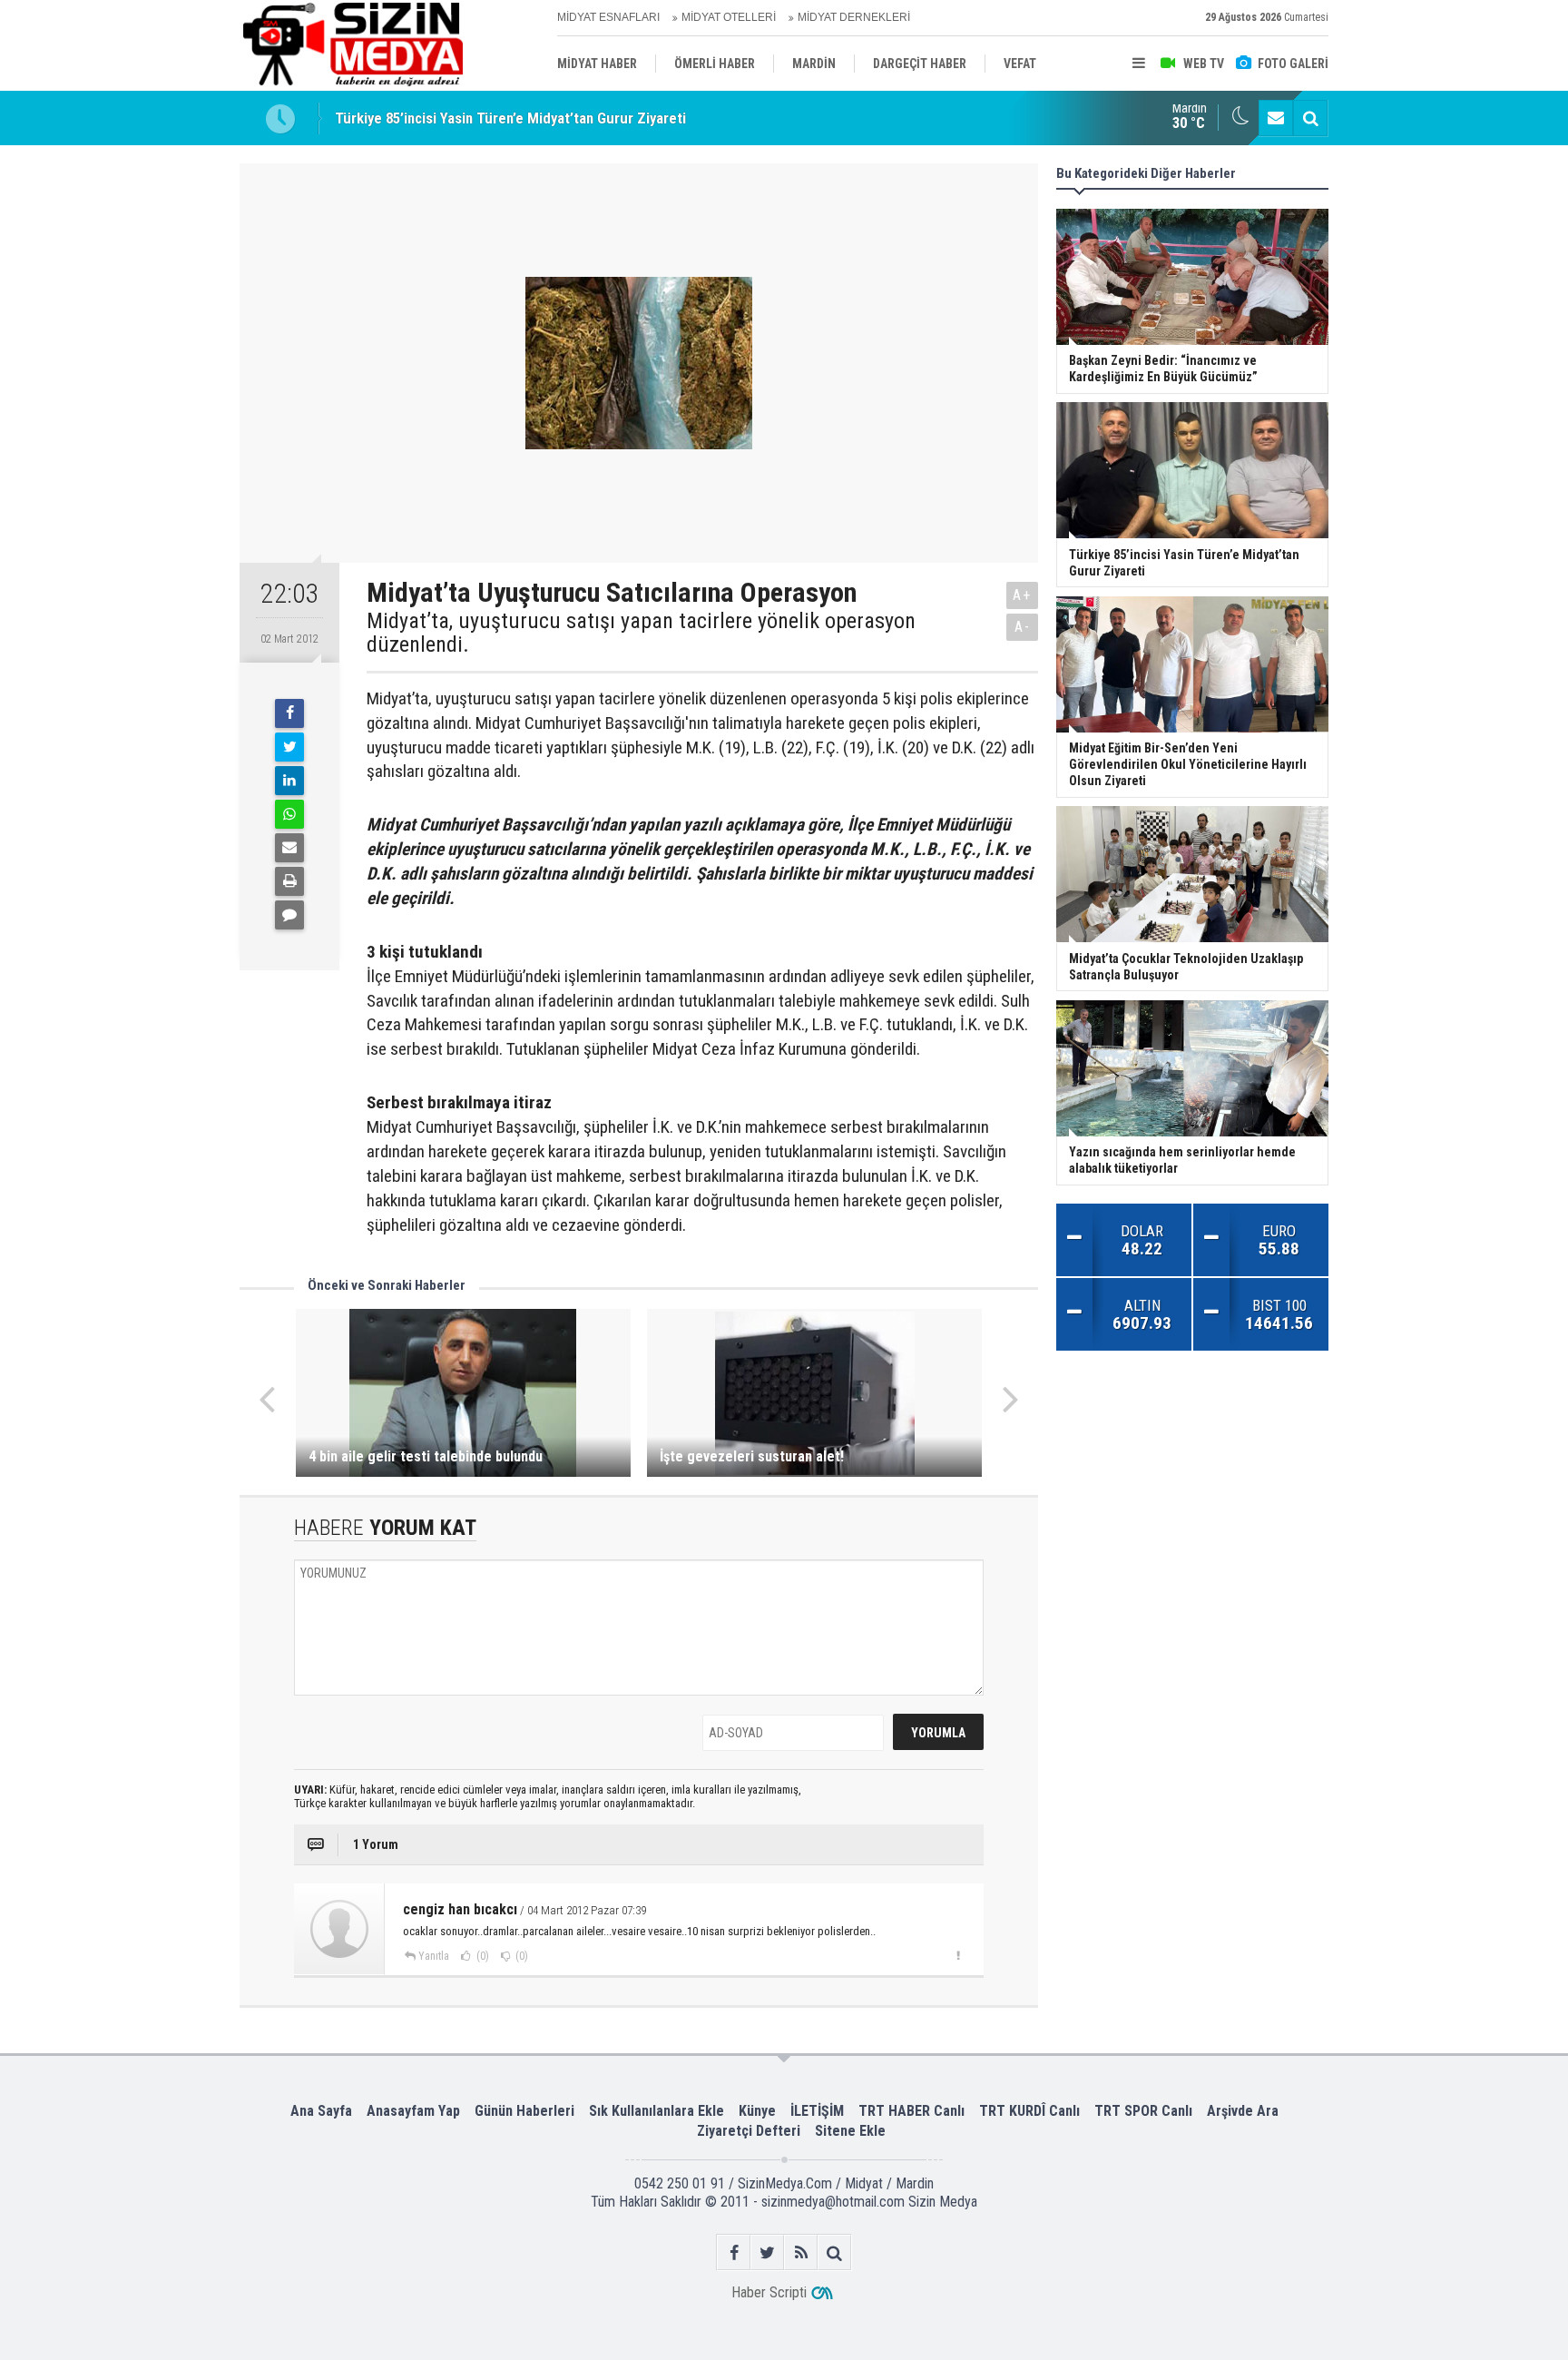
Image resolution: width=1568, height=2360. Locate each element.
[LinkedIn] (289, 781)
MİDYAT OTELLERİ (729, 17)
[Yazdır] (289, 881)
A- (1023, 627)
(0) (481, 1956)
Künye (757, 2111)
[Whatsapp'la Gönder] (289, 814)
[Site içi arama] (1310, 118)
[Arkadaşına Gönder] (289, 848)
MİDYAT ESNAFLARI (608, 17)
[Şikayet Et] (958, 1955)
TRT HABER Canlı (911, 2111)
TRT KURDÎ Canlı (1029, 2111)
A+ (1022, 595)
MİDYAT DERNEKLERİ (854, 17)
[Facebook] (289, 713)
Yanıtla (434, 1956)
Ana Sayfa (321, 2111)
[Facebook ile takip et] (734, 2252)
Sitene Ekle (850, 2131)
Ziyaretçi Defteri (749, 2131)
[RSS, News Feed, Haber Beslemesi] (801, 2252)
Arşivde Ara (1243, 2111)
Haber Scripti (769, 2292)
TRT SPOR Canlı (1143, 2111)
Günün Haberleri (524, 2111)
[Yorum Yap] (289, 915)
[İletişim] (1276, 118)
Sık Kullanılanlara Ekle (657, 2111)
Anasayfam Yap (413, 2111)
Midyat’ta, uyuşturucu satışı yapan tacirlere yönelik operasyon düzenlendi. (641, 633)
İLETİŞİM (817, 2111)
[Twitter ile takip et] (767, 2252)
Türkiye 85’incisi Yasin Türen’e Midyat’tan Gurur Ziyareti (510, 118)
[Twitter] (289, 747)
